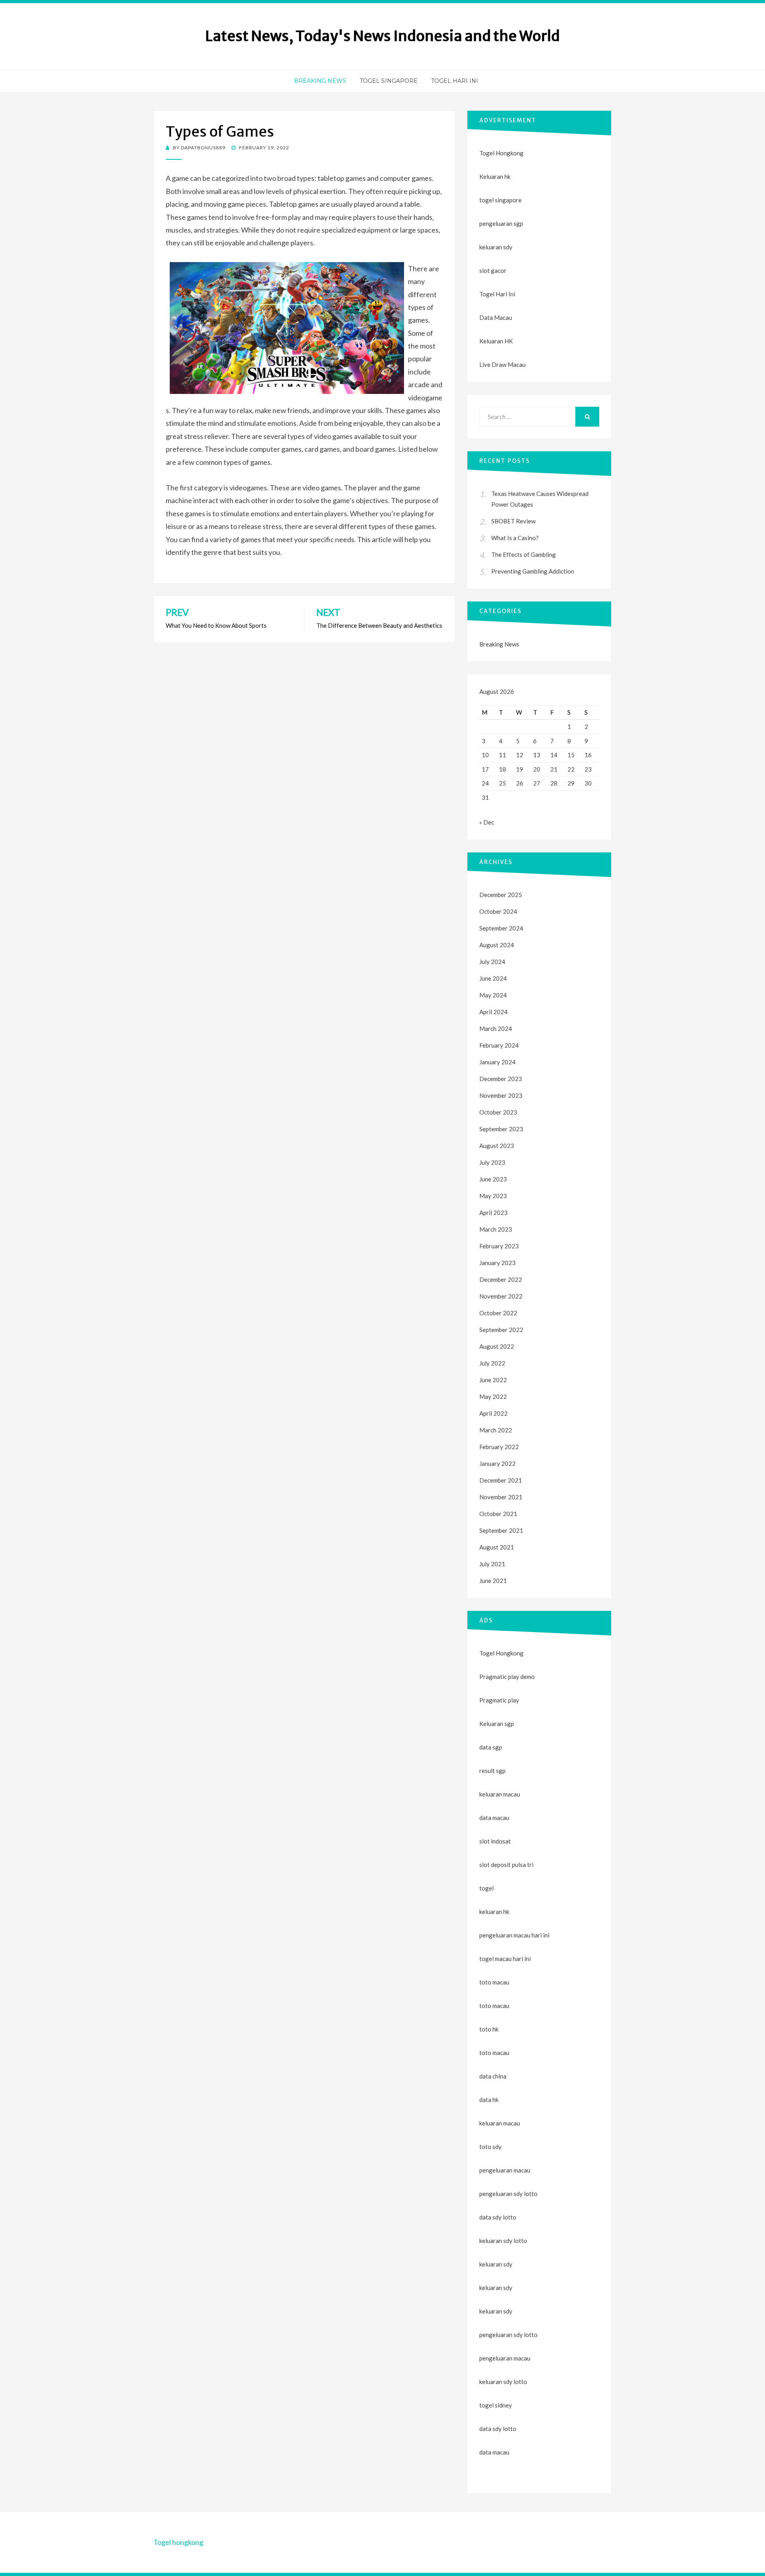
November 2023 (501, 1095)
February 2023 (499, 1246)
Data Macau (496, 317)
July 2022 (492, 1363)
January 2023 (497, 1263)
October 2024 (498, 911)
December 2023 (501, 1079)
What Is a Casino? (515, 538)
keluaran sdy (496, 247)
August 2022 (497, 1346)
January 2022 (497, 1463)
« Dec (487, 822)
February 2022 (499, 1447)
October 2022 (498, 1313)
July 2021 (492, 1564)
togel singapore (500, 200)
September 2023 (501, 1129)
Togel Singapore (389, 81)
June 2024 (493, 978)
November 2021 (501, 1497)
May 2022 (493, 1397)
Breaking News (320, 81)
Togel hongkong (178, 2542)
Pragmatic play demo (507, 1677)
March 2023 (496, 1229)
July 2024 (492, 962)
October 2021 (498, 1514)
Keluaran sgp (497, 1724)
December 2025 (501, 895)
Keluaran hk (495, 176)
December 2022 (501, 1279)
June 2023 (493, 1179)
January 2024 (497, 1062)
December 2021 (501, 1480)
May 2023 (493, 1196)
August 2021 (497, 1547)
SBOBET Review (513, 521)
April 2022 (493, 1413)
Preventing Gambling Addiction (533, 571)
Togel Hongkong (501, 153)
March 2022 (496, 1430)
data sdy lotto (498, 2429)
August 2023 (497, 1146)
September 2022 (501, 1330)
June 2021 (493, 1581)
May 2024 (493, 995)
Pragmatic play (499, 1700)
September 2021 (501, 1530)
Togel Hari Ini (455, 81)
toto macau (494, 2006)
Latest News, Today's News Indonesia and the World (382, 36)
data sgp (491, 1747)
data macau (494, 2452)
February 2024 (499, 1045)
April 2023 (493, 1213)
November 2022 (501, 1296)
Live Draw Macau (502, 364)
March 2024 (496, 1028)
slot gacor (493, 270)
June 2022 (493, 1380)
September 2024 (501, 928)
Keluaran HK (496, 341)
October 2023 (498, 1112)
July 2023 (492, 1162)
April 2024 (493, 1012)
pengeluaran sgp (501, 223)
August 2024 (497, 945)
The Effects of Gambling (524, 554)
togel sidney (496, 2405)
